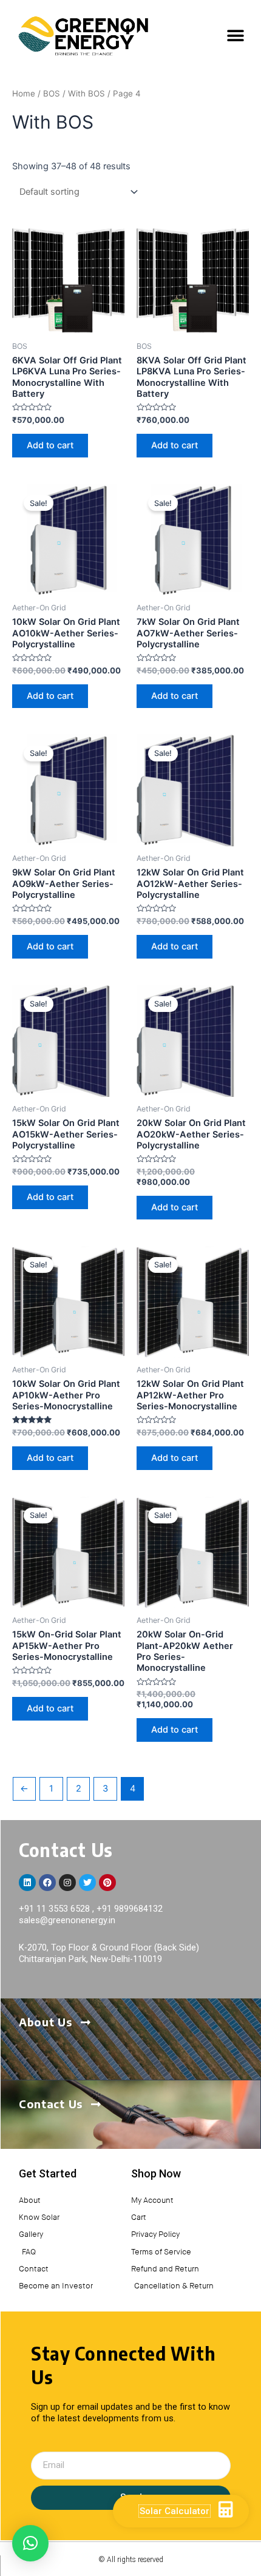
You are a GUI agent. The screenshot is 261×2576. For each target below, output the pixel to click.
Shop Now (156, 2173)
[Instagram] (67, 1883)
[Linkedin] (27, 1883)
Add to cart (50, 445)
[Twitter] (87, 1883)
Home (24, 93)
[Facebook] (47, 1883)
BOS (52, 93)
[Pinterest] (107, 1883)
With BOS (86, 93)
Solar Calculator (175, 2511)
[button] (235, 36)
